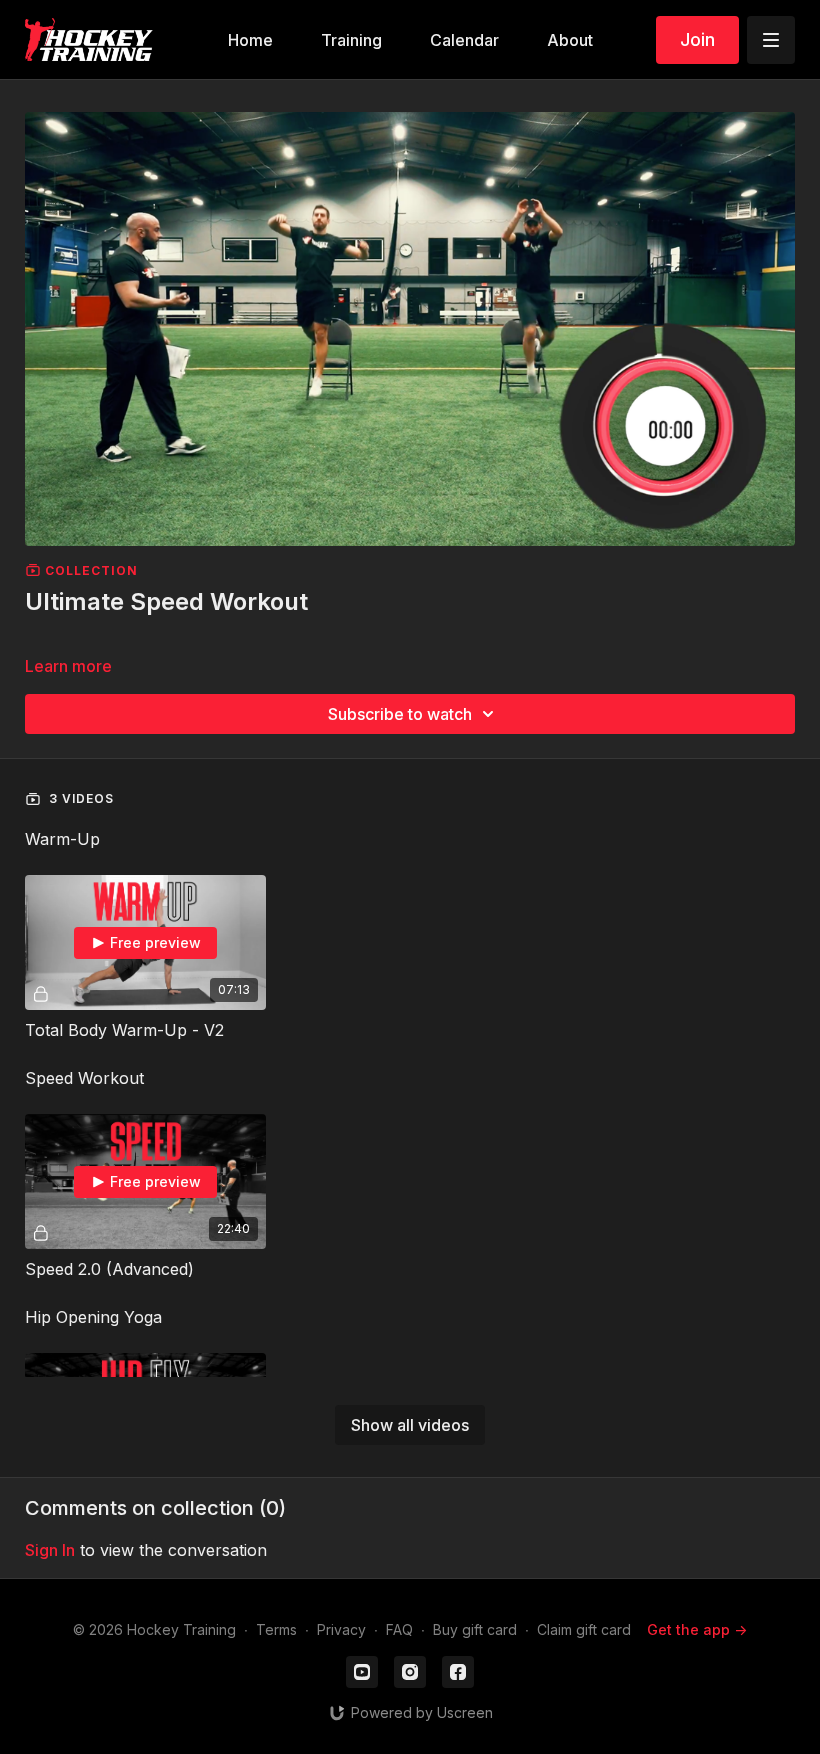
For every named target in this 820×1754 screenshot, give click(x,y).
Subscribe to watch (400, 714)
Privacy (341, 1629)
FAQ (399, 1629)
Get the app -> (697, 1629)
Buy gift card (475, 1629)
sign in (50, 1550)
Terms (276, 1629)
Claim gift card (584, 1629)
